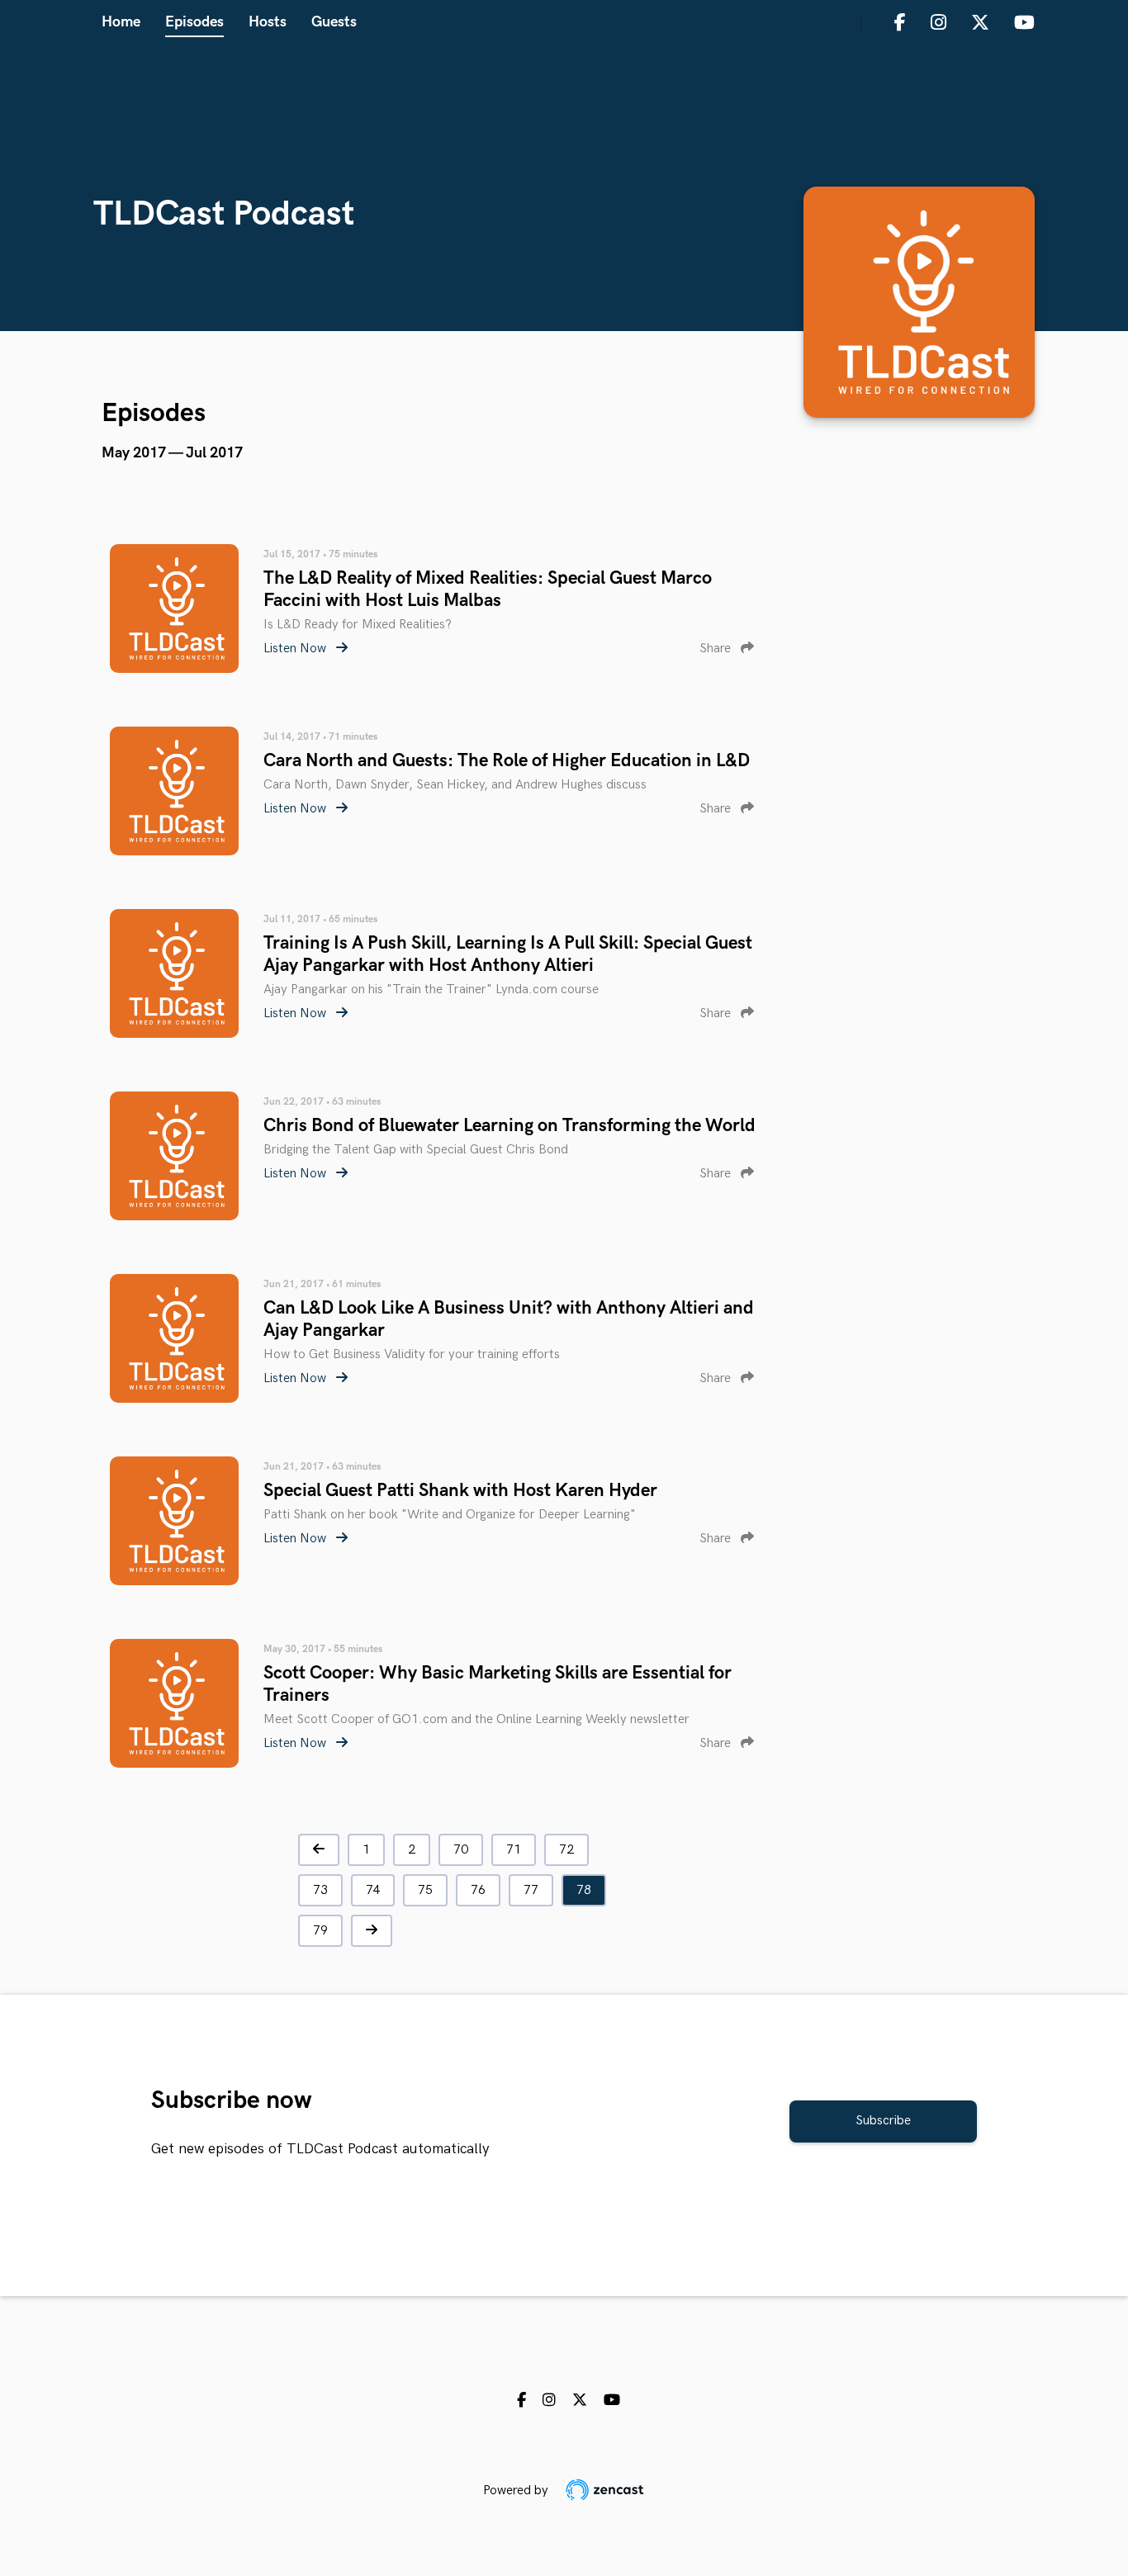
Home (121, 22)
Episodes (194, 22)
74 (373, 1890)
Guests (334, 22)
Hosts (268, 22)
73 (320, 1890)
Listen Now (296, 649)
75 (425, 1890)
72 (566, 1850)
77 (531, 1890)
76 (478, 1890)
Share (717, 649)
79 (320, 1931)
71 (514, 1850)
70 (461, 1850)
